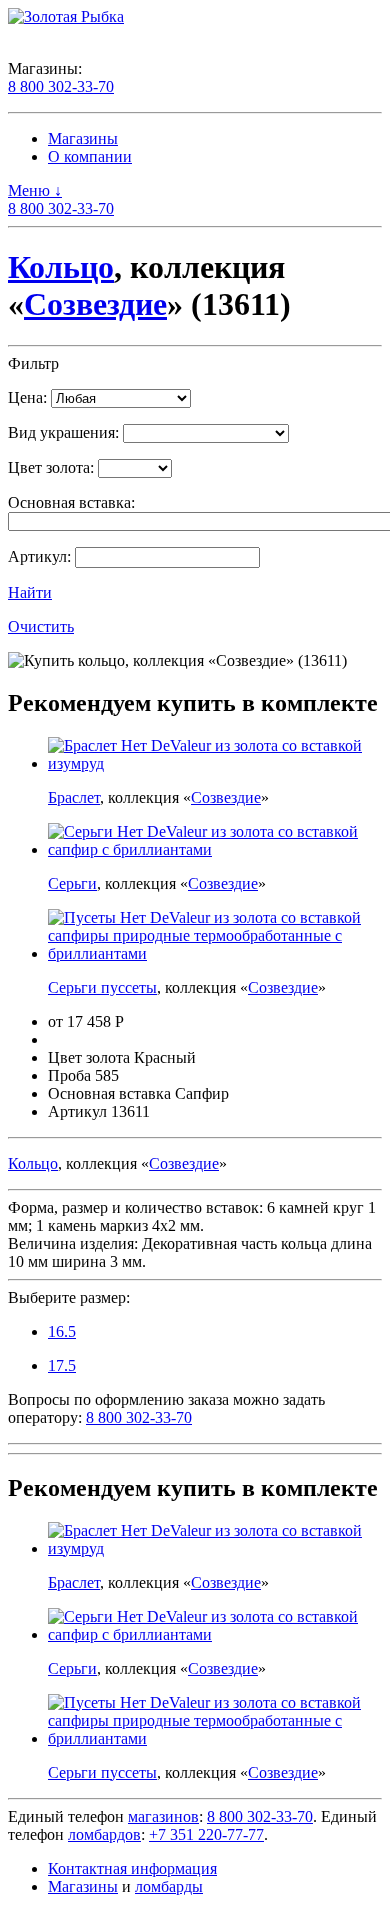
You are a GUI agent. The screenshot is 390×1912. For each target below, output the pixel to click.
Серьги (72, 883)
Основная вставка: (71, 502)
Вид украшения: (63, 432)
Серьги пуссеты (102, 987)
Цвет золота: (51, 467)
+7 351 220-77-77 (206, 1834)
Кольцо (61, 267)
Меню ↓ (35, 190)
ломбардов (104, 1834)
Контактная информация (132, 1868)
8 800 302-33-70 (61, 86)
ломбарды (169, 1886)
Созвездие (95, 304)
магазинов (163, 1816)
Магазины (83, 138)
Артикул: (39, 556)
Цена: (27, 397)
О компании (90, 156)
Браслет (74, 797)
